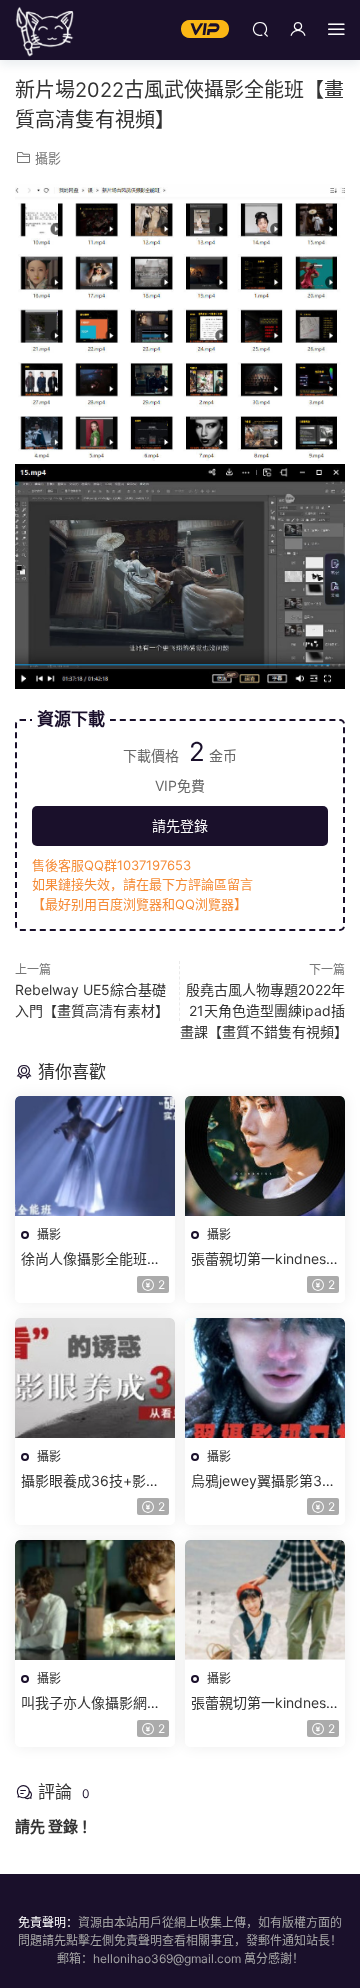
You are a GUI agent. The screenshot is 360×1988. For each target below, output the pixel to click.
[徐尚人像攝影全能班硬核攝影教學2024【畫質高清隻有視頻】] (95, 1156)
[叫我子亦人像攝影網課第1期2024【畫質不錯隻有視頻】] (95, 1600)
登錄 (63, 1826)
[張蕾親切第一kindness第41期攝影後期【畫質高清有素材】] (265, 1600)
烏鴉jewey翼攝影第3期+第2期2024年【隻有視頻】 (263, 1481)
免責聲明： (48, 1922)
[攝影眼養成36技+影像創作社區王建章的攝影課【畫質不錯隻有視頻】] (95, 1378)
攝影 (48, 158)
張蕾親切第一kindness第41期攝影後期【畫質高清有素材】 (262, 1703)
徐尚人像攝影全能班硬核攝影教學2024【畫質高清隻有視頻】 (94, 1259)
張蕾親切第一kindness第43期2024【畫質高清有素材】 (262, 1259)
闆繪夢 (45, 30)
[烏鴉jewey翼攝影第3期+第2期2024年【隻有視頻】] (265, 1378)
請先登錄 (180, 825)
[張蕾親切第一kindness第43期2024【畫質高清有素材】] (265, 1156)
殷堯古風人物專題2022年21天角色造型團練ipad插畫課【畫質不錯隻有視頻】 (264, 1010)
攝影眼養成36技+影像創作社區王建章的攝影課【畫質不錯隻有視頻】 (95, 1481)
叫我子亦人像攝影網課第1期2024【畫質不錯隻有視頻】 (91, 1703)
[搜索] (260, 28)
